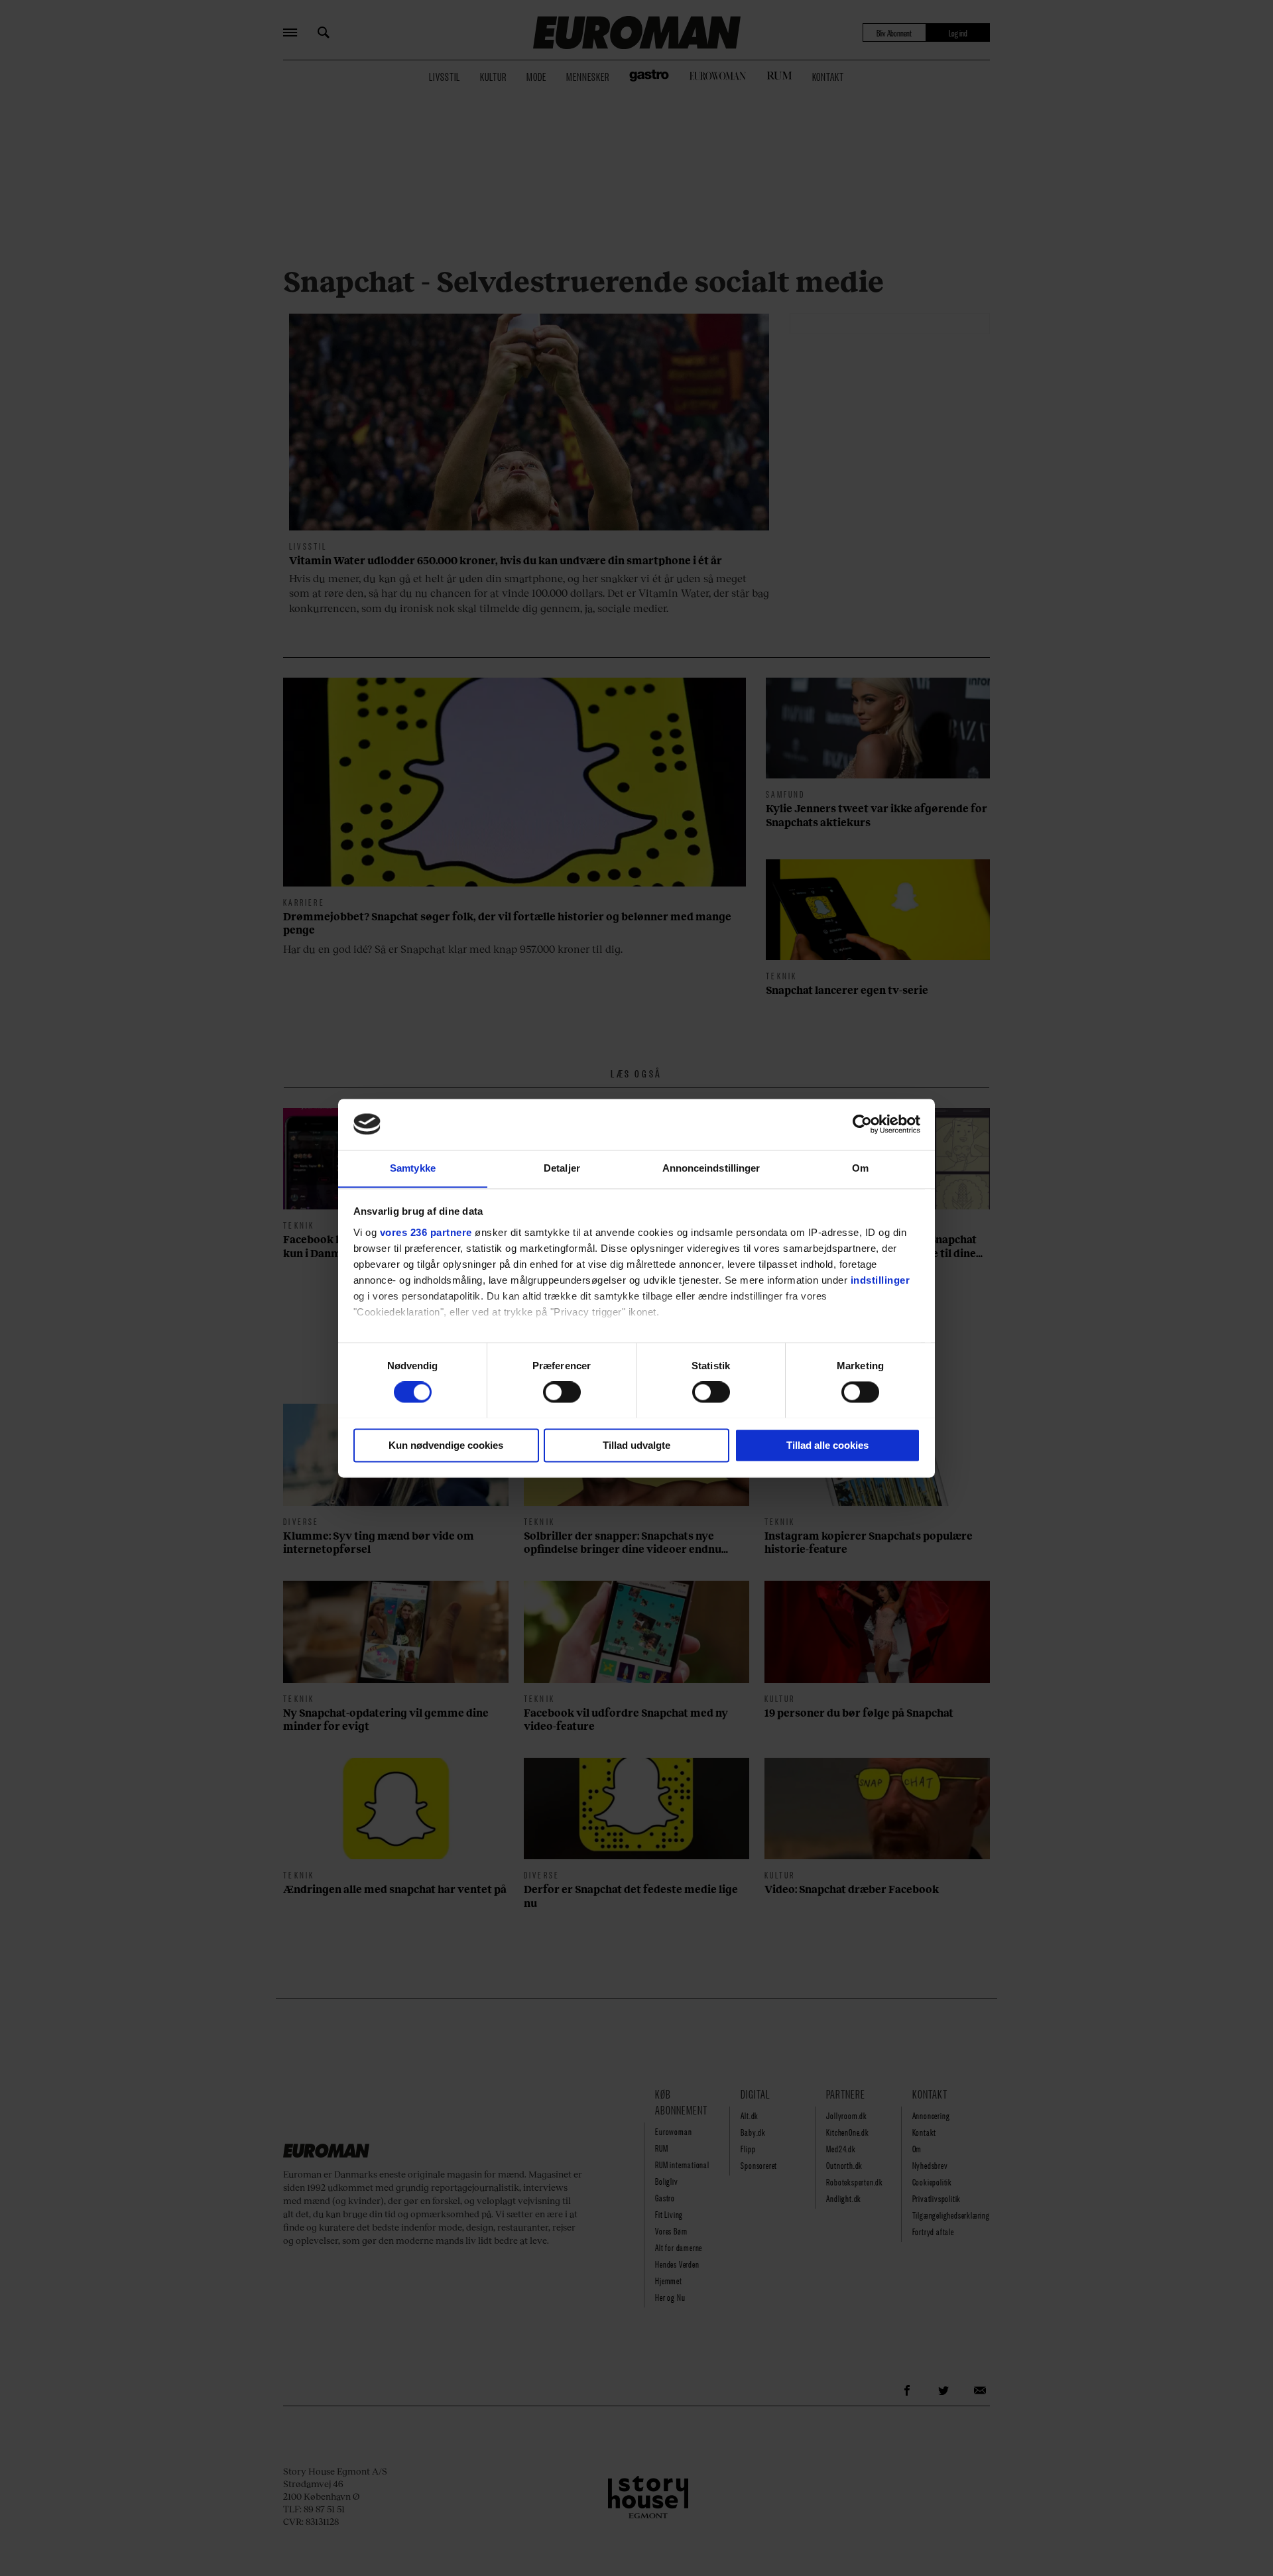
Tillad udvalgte (636, 1445)
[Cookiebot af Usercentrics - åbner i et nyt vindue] (862, 1124)
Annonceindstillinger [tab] (711, 1168)
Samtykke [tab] (413, 1168)
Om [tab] (860, 1168)
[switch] (562, 1392)
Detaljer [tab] (562, 1168)
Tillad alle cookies (827, 1445)
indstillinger (880, 1280)
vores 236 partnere (426, 1232)
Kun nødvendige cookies (446, 1445)
